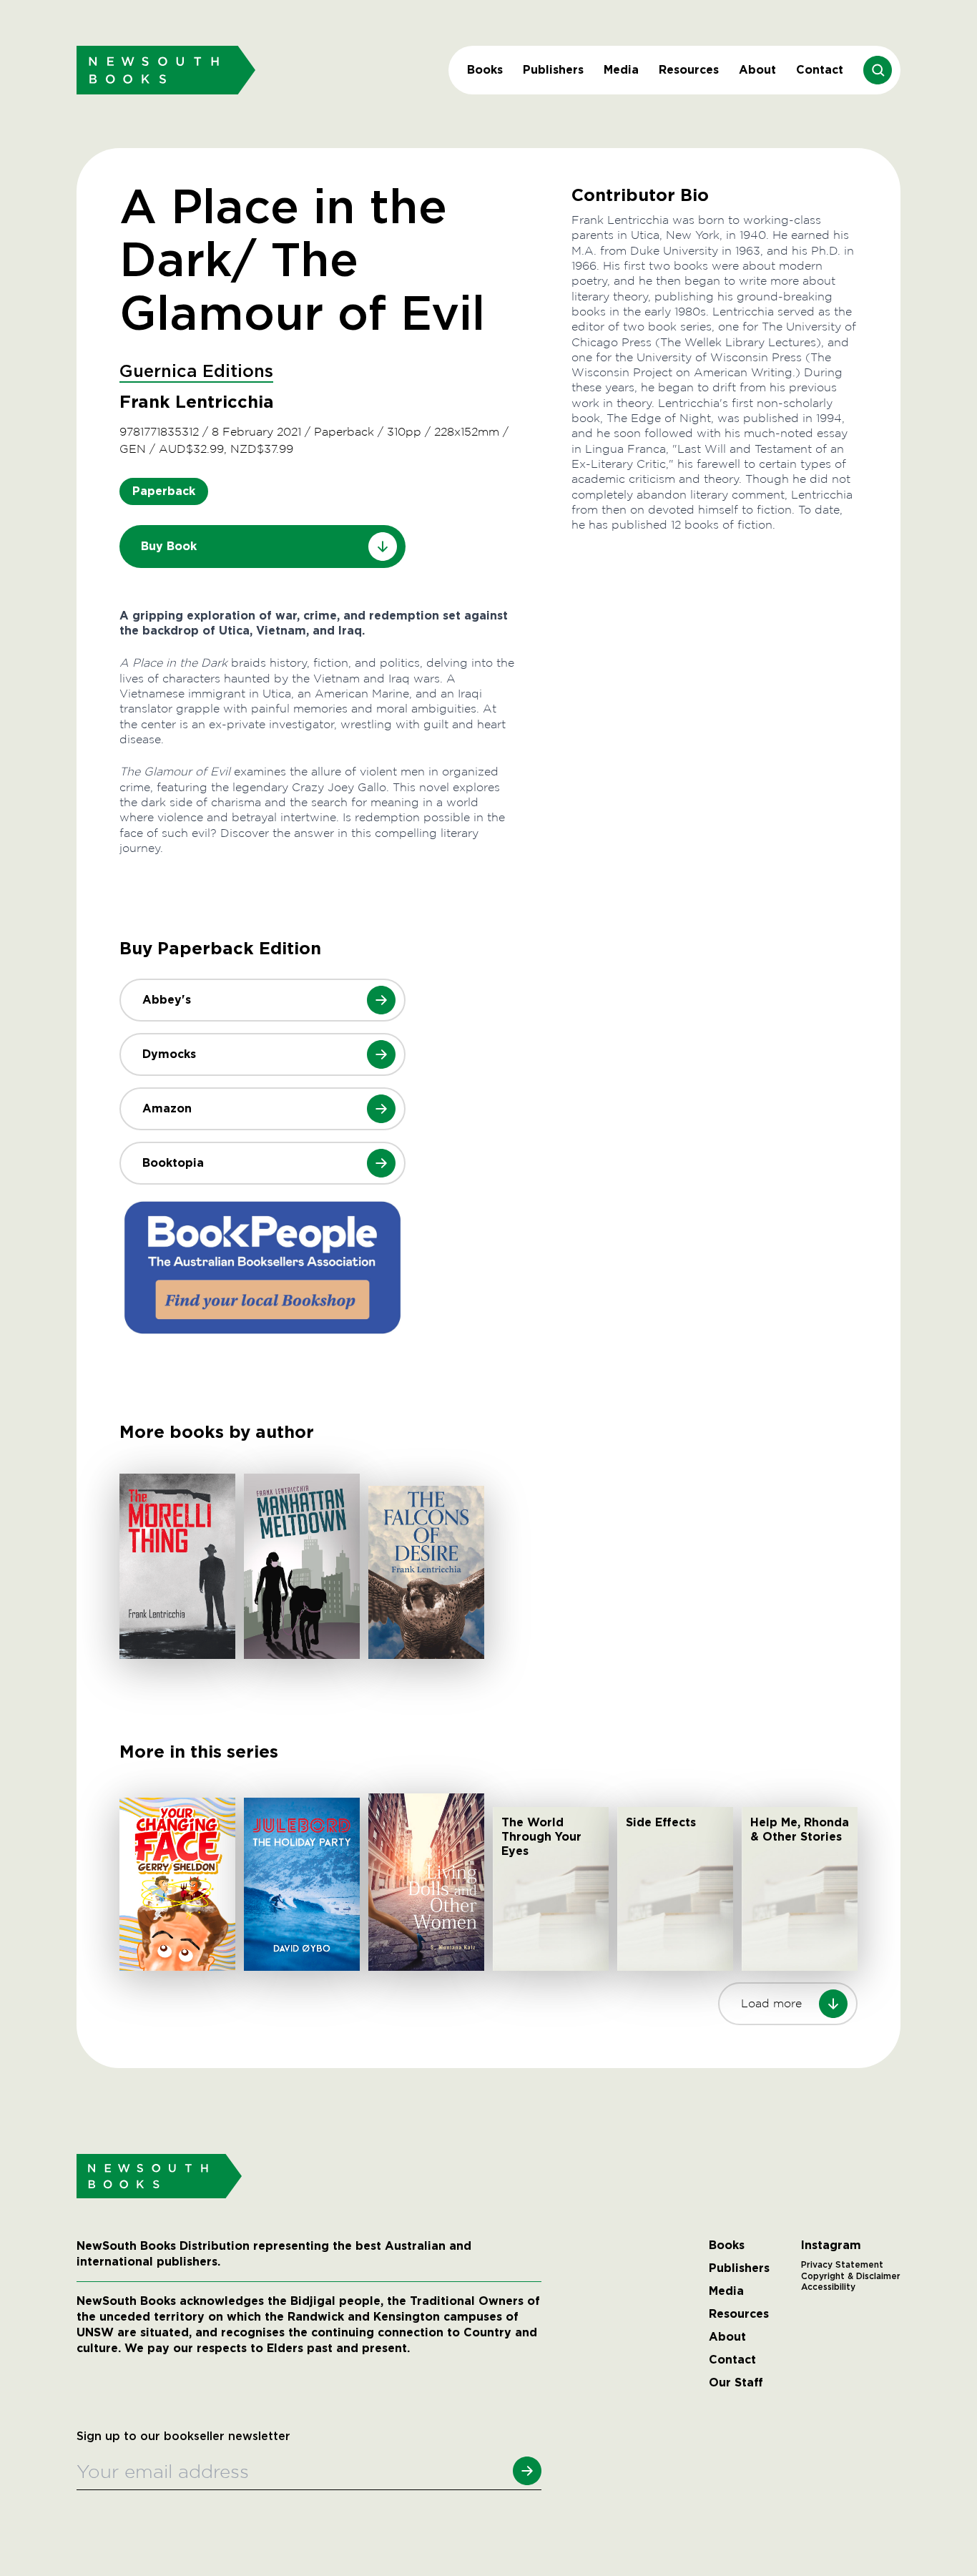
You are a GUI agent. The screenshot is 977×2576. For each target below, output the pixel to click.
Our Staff (736, 2383)
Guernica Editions (196, 372)
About (757, 70)
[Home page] (166, 70)
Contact (820, 70)
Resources (689, 70)
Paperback (164, 491)
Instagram (831, 2246)
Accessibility (828, 2287)
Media (621, 70)
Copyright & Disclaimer (851, 2276)
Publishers (553, 70)
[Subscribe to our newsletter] (527, 2471)
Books (485, 70)
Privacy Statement (842, 2265)
